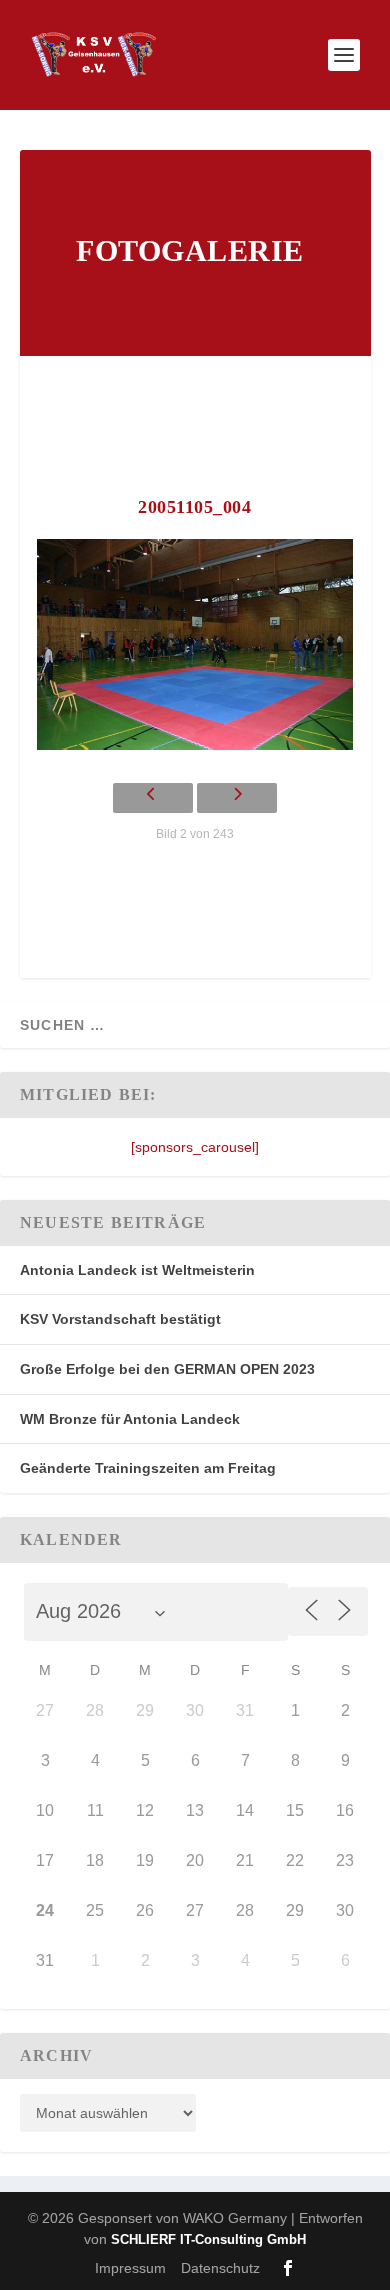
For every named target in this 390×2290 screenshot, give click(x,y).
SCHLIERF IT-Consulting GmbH (208, 2239)
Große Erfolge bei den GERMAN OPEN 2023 (167, 1369)
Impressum (130, 2268)
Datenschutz (220, 2268)
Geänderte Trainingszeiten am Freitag (148, 1468)
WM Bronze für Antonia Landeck (130, 1419)
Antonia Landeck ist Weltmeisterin (137, 1270)
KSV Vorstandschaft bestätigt (120, 1319)
